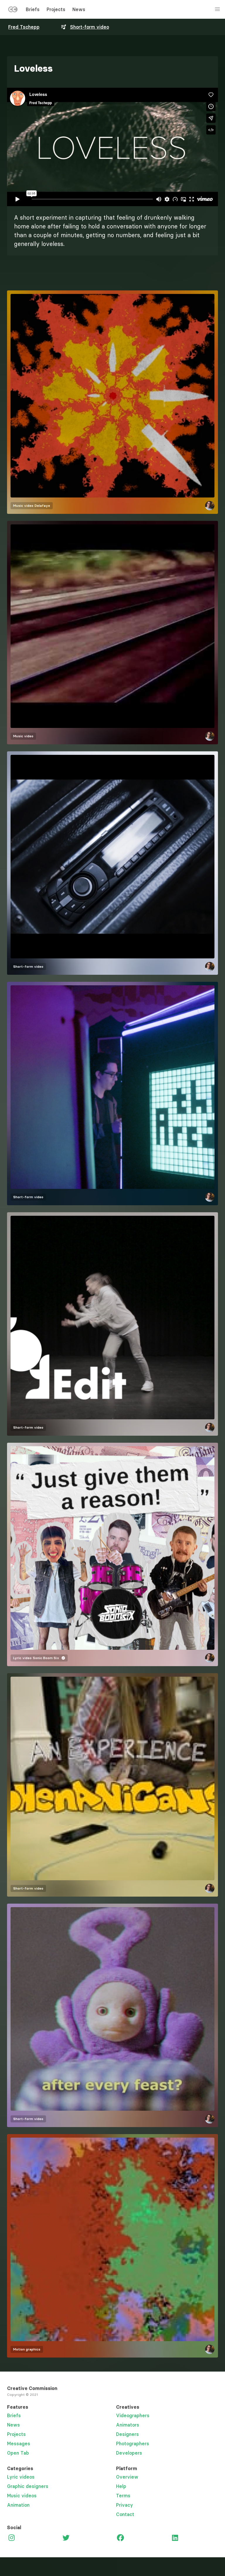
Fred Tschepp (24, 27)
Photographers (133, 2444)
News (79, 9)
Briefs (33, 9)
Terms (123, 2496)
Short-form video (90, 27)
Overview (127, 2477)
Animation (18, 2505)
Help (121, 2486)
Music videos (22, 2496)
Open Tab (18, 2453)
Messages (19, 2444)
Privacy (125, 2505)
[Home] (13, 11)
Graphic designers (28, 2486)
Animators (128, 2425)
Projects (56, 9)
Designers (127, 2434)
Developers (129, 2453)
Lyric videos (21, 2477)
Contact (125, 2514)
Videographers (133, 2415)
